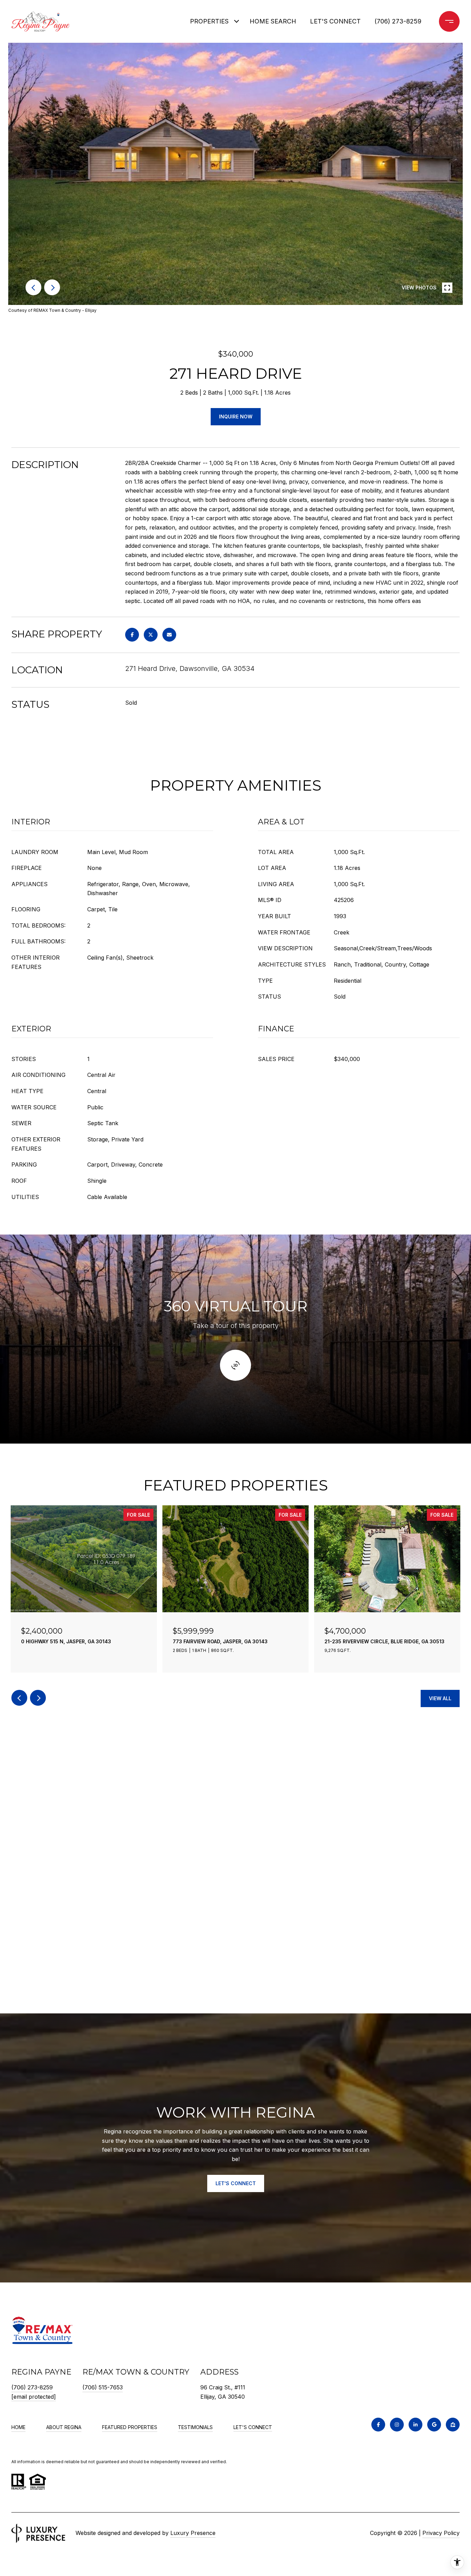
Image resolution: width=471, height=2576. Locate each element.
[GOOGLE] (434, 2425)
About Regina (64, 2427)
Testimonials (195, 2427)
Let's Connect (253, 2427)
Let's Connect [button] (236, 2183)
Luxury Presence (193, 2533)
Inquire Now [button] (236, 417)
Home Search (273, 21)
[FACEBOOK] (378, 2425)
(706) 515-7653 (103, 2387)
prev (33, 287)
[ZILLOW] (453, 2425)
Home (18, 2427)
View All (440, 1698)
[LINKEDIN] (415, 2425)
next (52, 287)
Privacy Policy (441, 2533)
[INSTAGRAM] (397, 2425)
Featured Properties (130, 2427)
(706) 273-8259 (398, 21)
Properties (209, 21)
